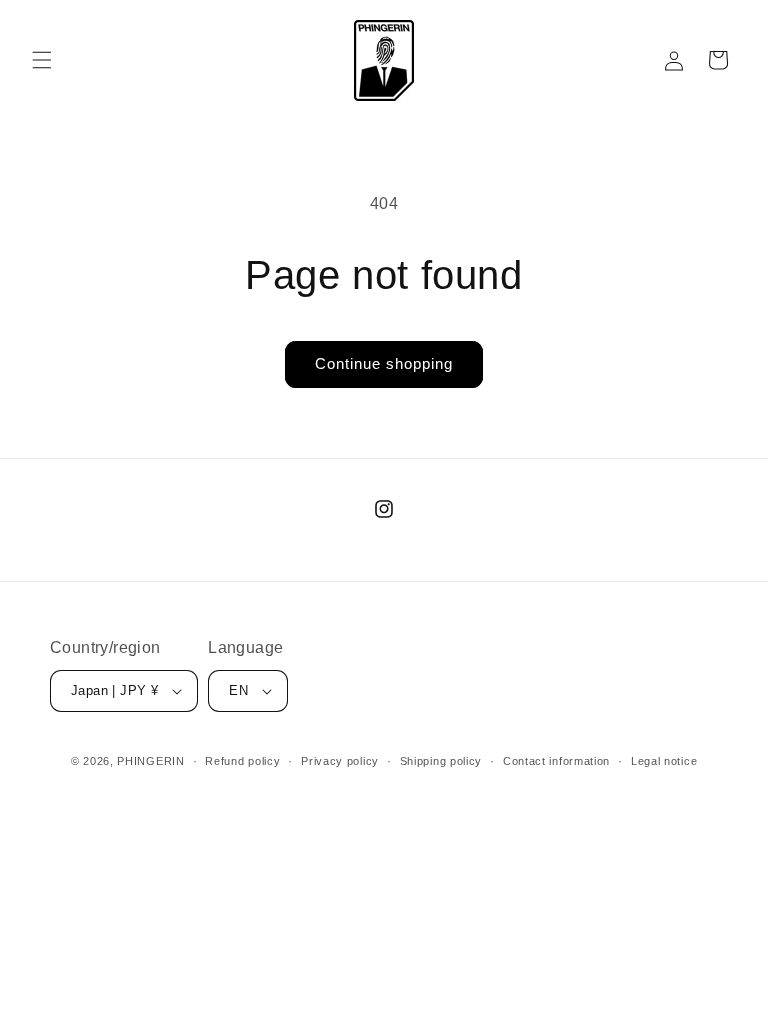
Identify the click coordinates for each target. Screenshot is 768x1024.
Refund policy (242, 761)
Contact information (556, 761)
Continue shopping (384, 363)
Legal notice (664, 761)
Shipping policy (441, 761)
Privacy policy (340, 761)
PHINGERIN (150, 761)
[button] (42, 60)
